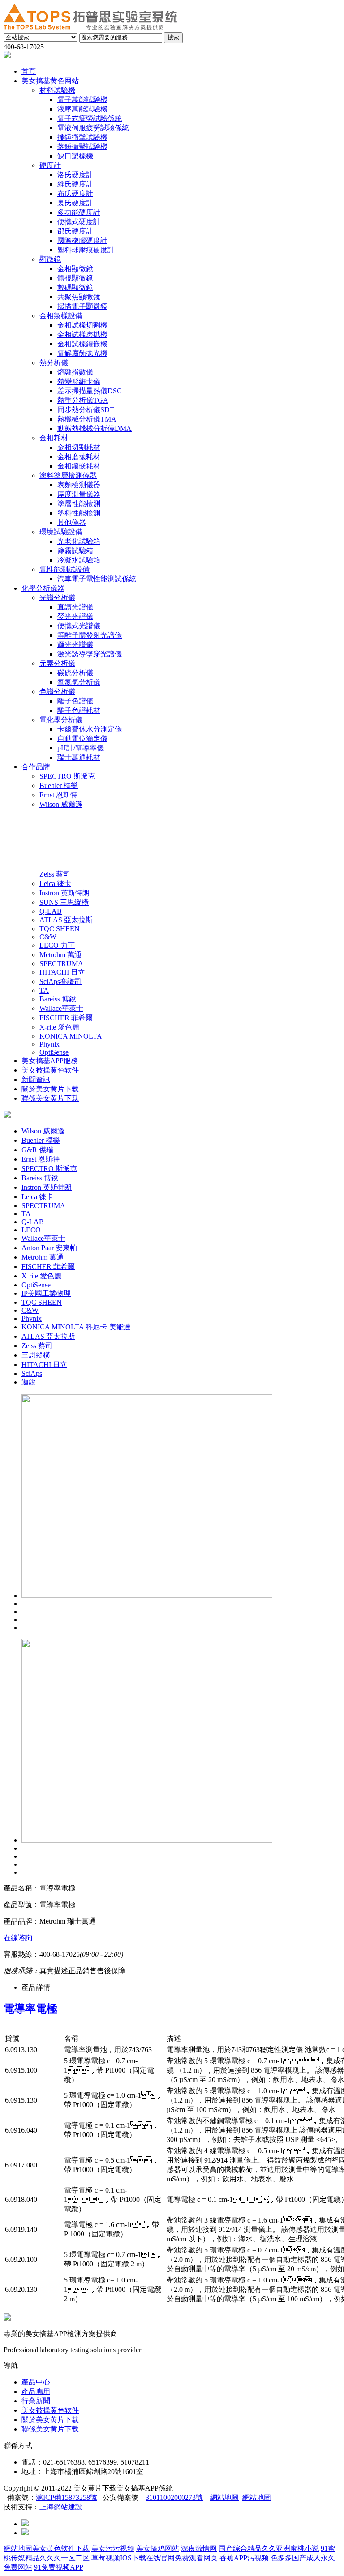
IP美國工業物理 (46, 1293)
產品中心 (36, 2382)
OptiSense (36, 1285)
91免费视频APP (59, 2567)
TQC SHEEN (42, 1302)
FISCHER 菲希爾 (48, 1267)
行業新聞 (36, 2401)
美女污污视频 (113, 2548)
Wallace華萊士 (43, 1238)
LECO (31, 1230)
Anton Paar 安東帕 (49, 1248)
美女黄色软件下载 (61, 2548)
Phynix (32, 1318)
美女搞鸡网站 (158, 2548)
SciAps (32, 1373)
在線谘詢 (18, 1938)
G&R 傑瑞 (37, 1150)
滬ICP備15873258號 (67, 2497)
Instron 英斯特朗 (47, 1187)
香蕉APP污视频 (244, 2558)
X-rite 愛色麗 (41, 1276)
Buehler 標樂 (41, 1140)
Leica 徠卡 (37, 1197)
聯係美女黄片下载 (50, 2429)
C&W (30, 1310)
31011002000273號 (174, 2497)
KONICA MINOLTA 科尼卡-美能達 (76, 1327)
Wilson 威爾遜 (43, 1131)
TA (26, 1214)
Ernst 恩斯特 (41, 1159)
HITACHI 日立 (44, 1365)
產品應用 (36, 2391)
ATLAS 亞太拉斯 (48, 1336)
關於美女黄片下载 (50, 2420)
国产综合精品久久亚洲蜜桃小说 (269, 2548)
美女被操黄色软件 (50, 2410)
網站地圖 (224, 2497)
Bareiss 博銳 (40, 1178)
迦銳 (29, 1382)
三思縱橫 (36, 1355)
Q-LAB (33, 1222)
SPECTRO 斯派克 (49, 1169)
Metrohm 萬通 (43, 1257)
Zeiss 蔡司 (37, 1346)
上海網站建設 (61, 2507)
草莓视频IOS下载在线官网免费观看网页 (155, 2558)
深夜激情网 (199, 2548)
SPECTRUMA (43, 1206)
